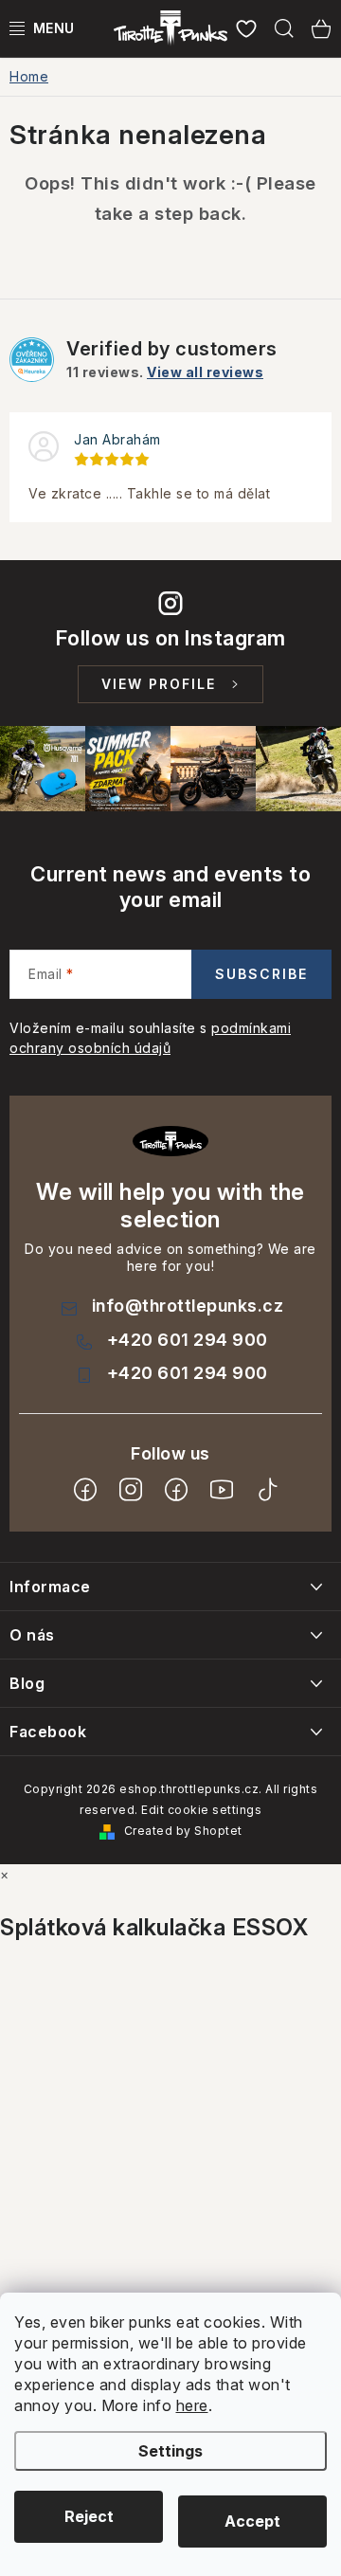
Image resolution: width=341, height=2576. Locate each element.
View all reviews (205, 372)
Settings (170, 2451)
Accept (252, 2521)
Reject (89, 2516)
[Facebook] (85, 1490)
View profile (159, 684)
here (192, 2405)
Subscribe (261, 974)
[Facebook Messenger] (176, 1490)
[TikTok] (267, 1490)
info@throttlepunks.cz (188, 1306)
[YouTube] (222, 1490)
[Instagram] (131, 1490)
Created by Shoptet (183, 1831)
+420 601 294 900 (188, 1340)
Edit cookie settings (201, 1810)
